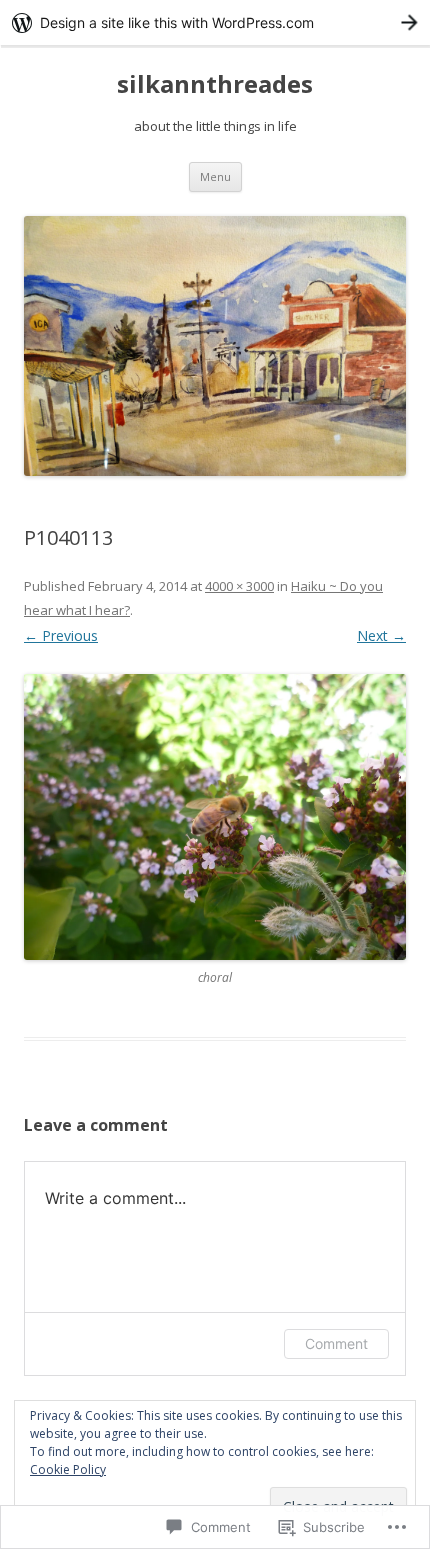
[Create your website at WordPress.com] (215, 22)
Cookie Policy (68, 1469)
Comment (336, 1343)
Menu (215, 176)
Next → (381, 635)
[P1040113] (215, 817)
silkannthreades (215, 84)
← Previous (61, 635)
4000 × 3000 (239, 586)
